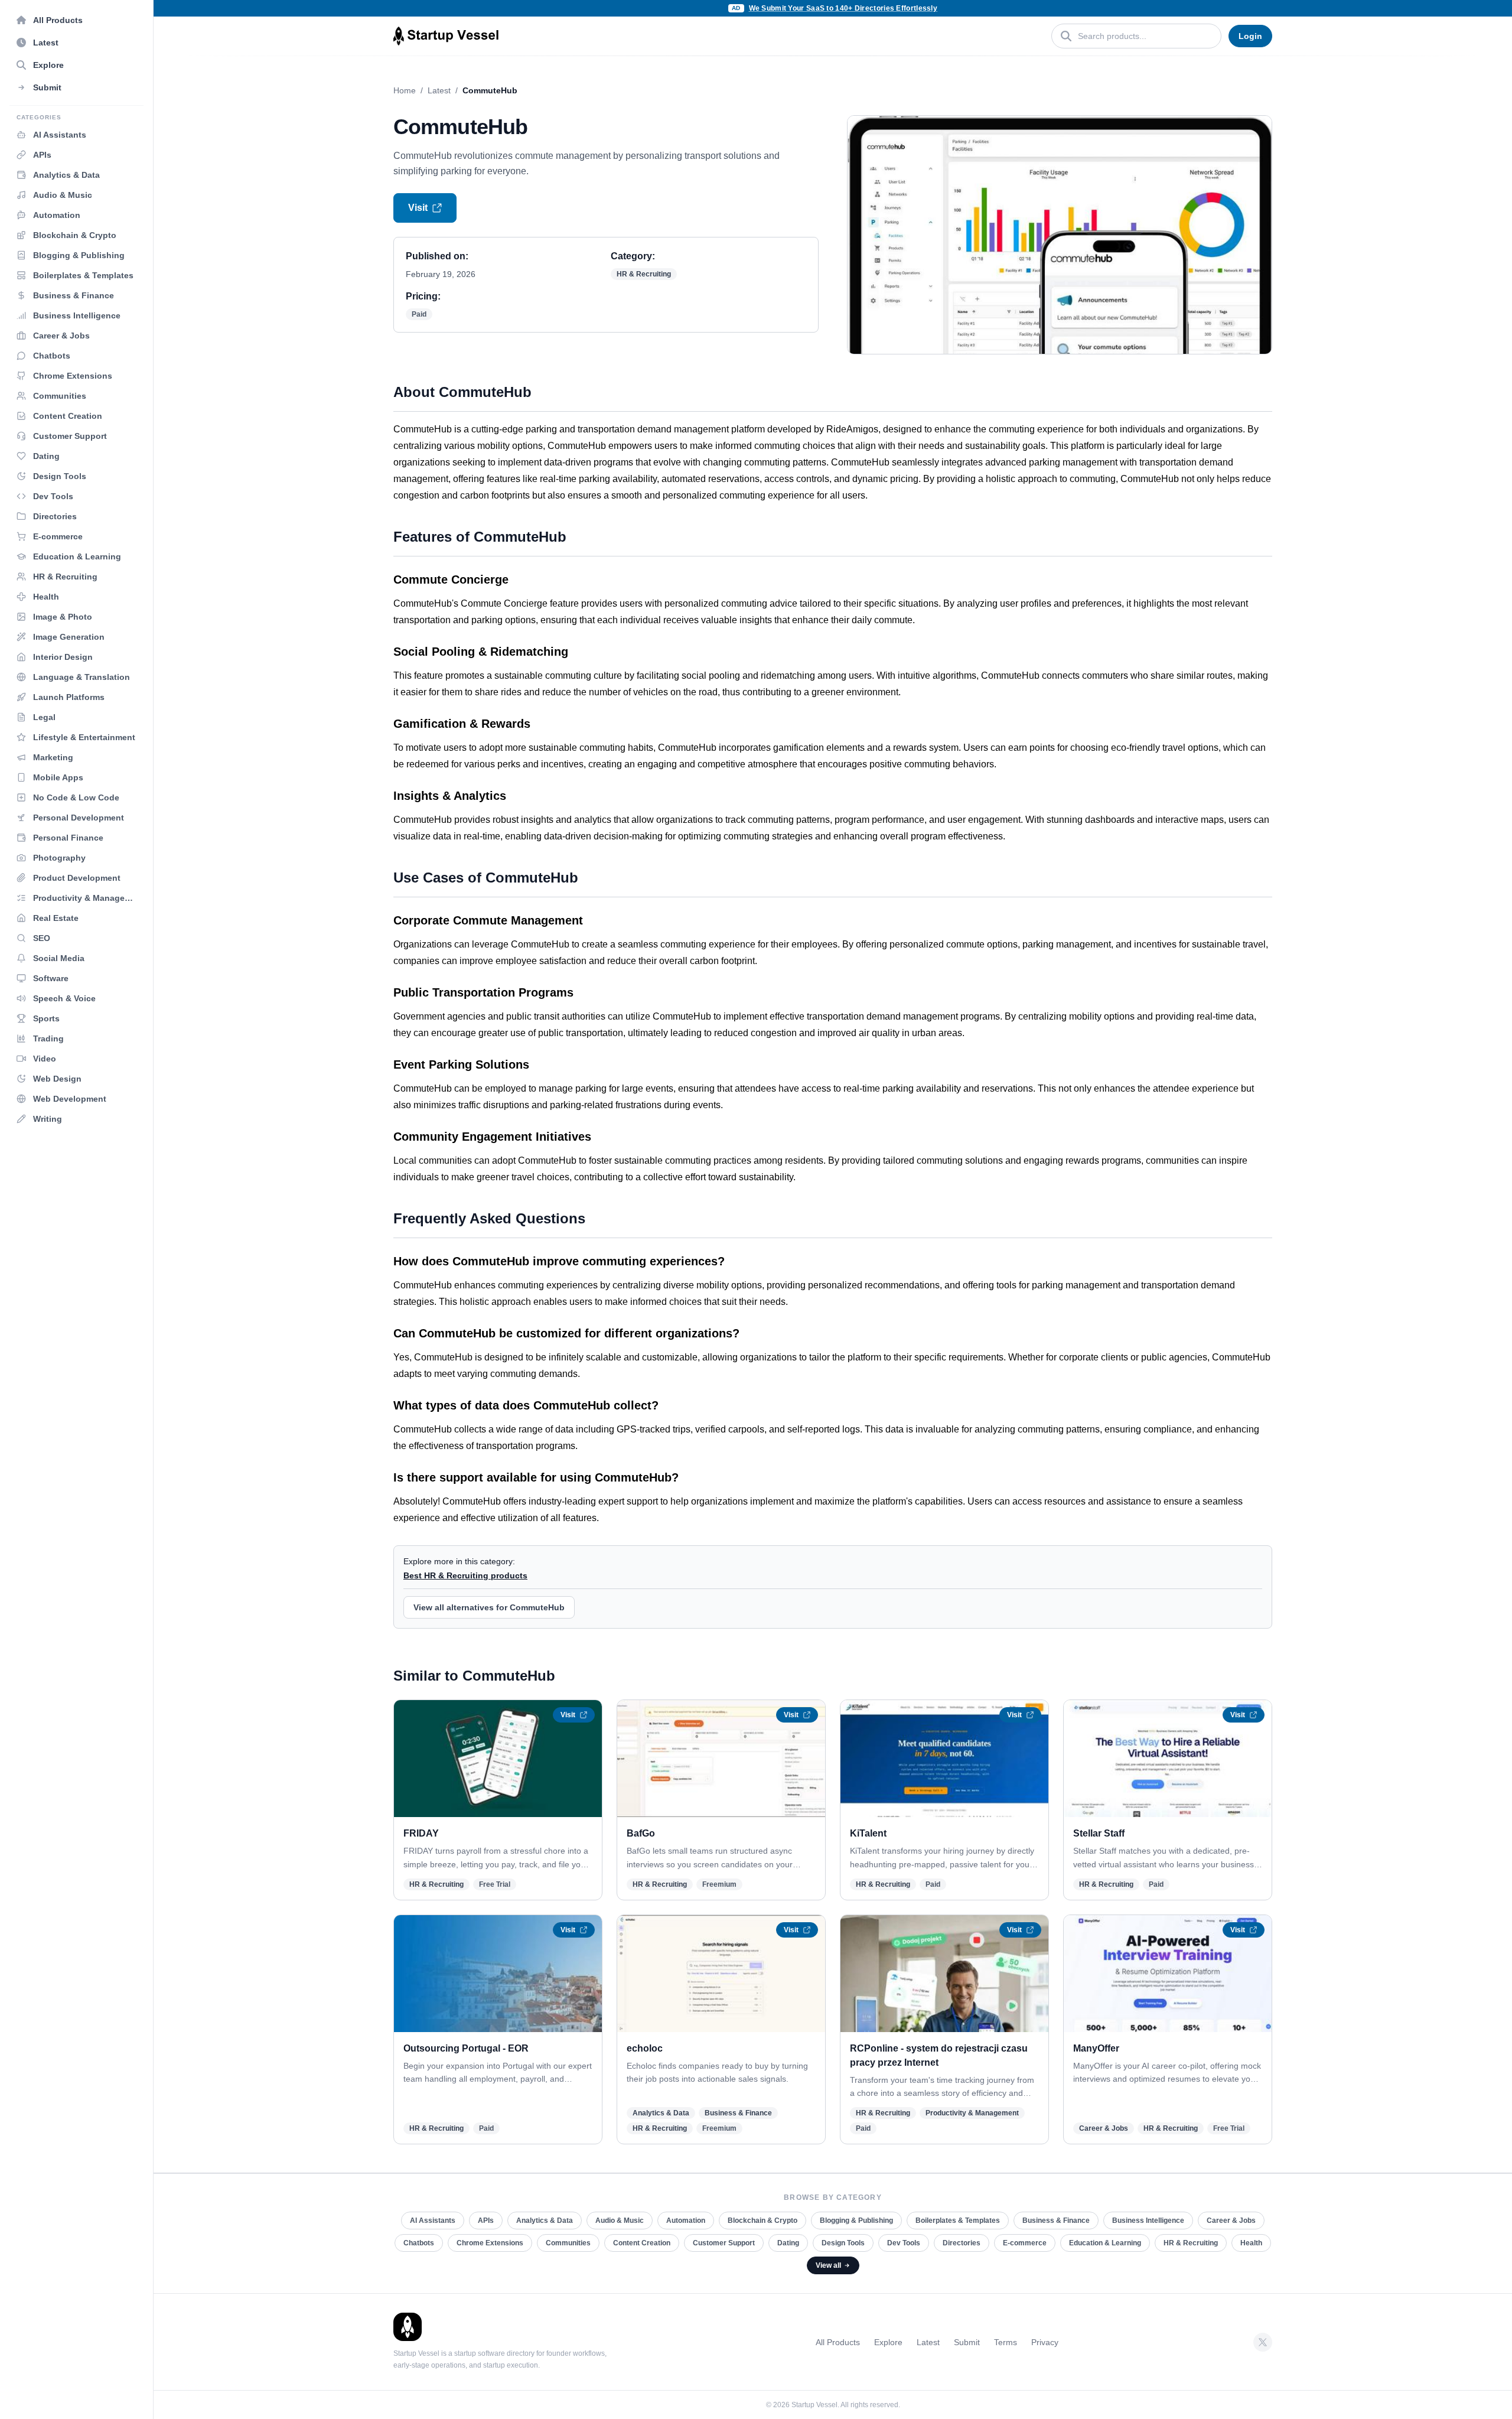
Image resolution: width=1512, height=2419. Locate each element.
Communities (568, 2243)
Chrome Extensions (490, 2243)
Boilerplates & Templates (958, 2221)
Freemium (719, 1884)
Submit (967, 2342)
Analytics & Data (661, 2113)
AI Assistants (433, 2221)
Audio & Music (620, 2221)
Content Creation (642, 2243)
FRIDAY (421, 1833)
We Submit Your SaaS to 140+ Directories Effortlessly (843, 8)
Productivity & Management (972, 2113)
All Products (838, 2342)
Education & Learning (1105, 2243)
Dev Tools (904, 2243)
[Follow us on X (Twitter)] (1263, 2342)
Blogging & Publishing (856, 2221)
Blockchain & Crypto (762, 2221)
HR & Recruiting (644, 274)
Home (405, 90)
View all (828, 2265)
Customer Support (724, 2243)
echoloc (645, 2048)
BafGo (641, 1833)
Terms (1006, 2342)
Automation (686, 2221)
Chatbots (419, 2243)
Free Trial (495, 1884)
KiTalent (868, 1833)
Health (1251, 2243)
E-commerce (1025, 2243)
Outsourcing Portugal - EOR (466, 2048)
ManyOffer (1096, 2048)
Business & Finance (738, 2113)
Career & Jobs (1104, 2128)
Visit (418, 208)
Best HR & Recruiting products (465, 1575)
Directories (962, 2243)
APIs (486, 2221)
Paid (419, 314)
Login (1250, 36)
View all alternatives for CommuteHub (489, 1607)
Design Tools (843, 2243)
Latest (439, 90)
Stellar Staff (1099, 1833)
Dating (788, 2243)
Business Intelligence (1148, 2221)
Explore (888, 2342)
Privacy (1045, 2342)
